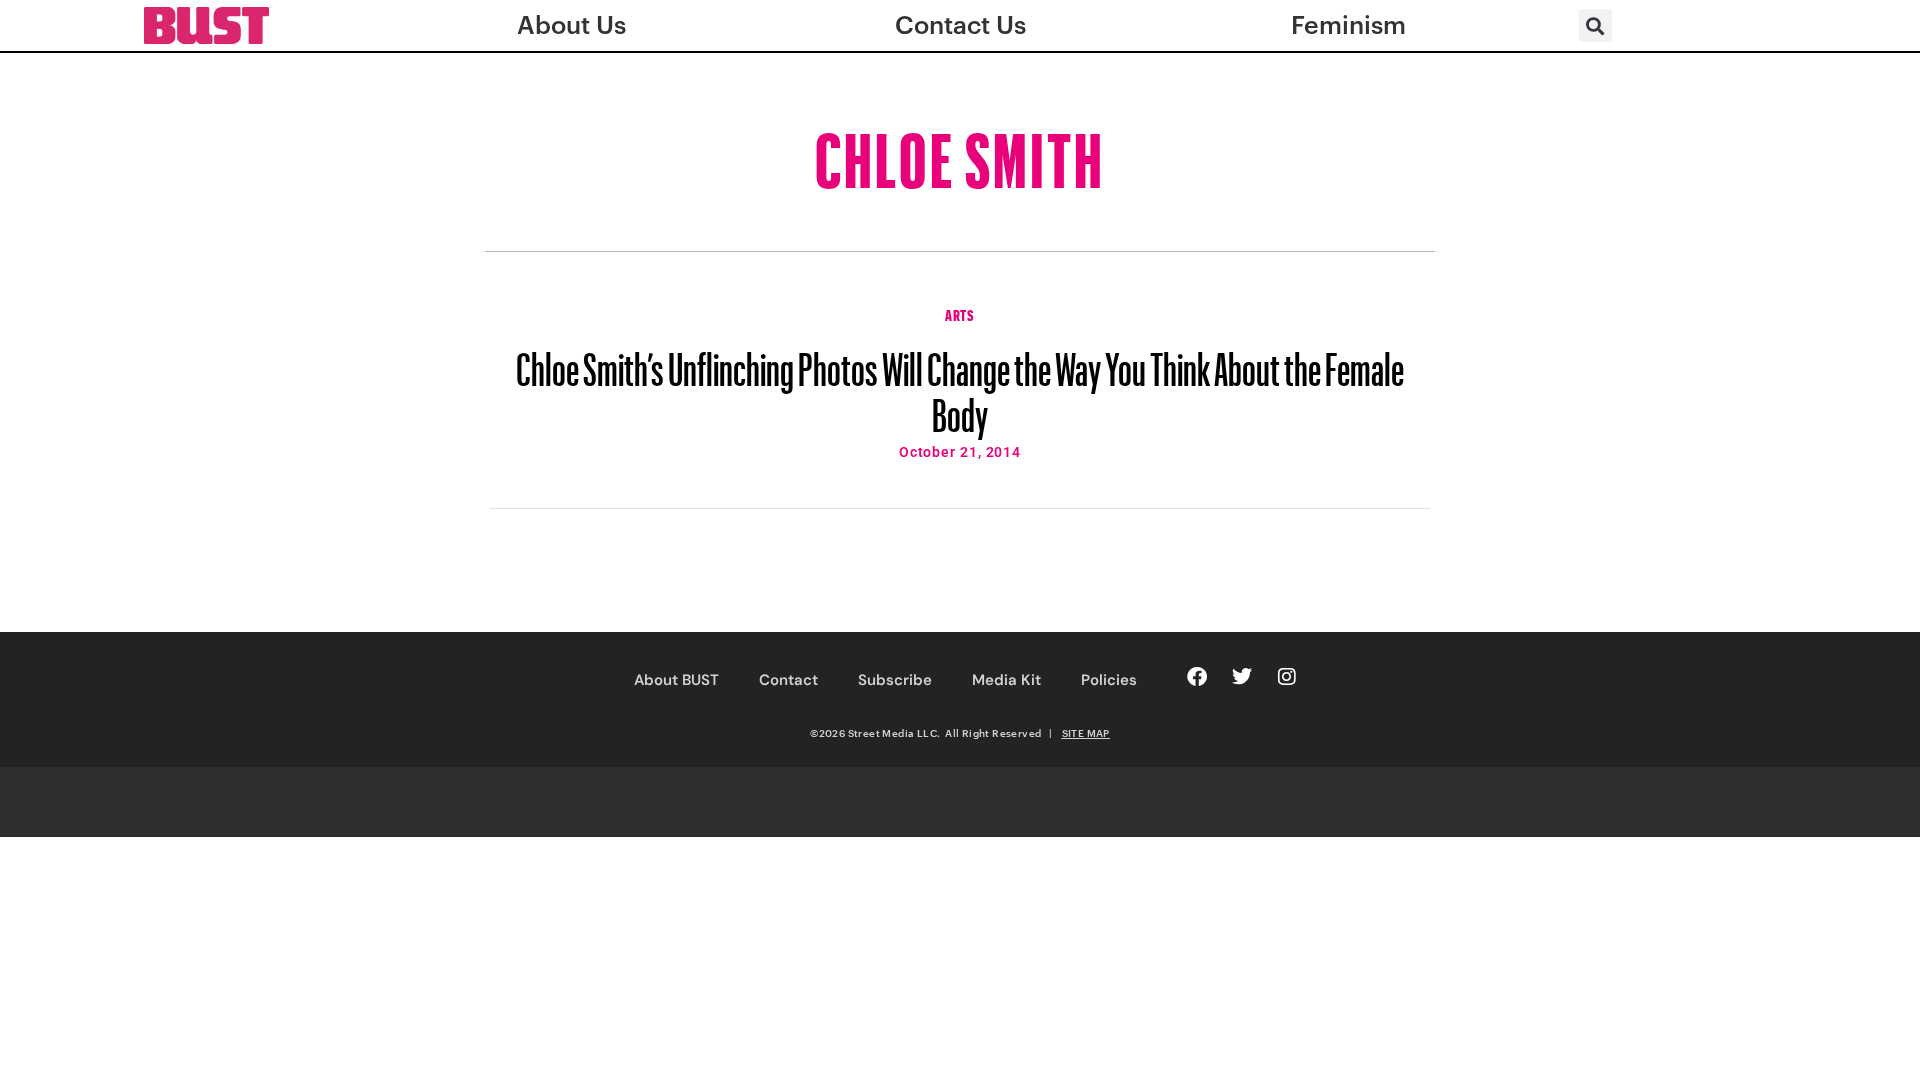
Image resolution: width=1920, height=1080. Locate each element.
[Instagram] (1287, 677)
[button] (1595, 25)
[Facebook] (1197, 677)
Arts (959, 313)
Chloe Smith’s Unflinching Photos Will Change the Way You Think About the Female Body (960, 383)
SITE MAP (1086, 733)
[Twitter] (1242, 677)
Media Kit (1006, 680)
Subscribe (895, 680)
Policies (1109, 680)
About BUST (676, 680)
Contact (788, 680)
